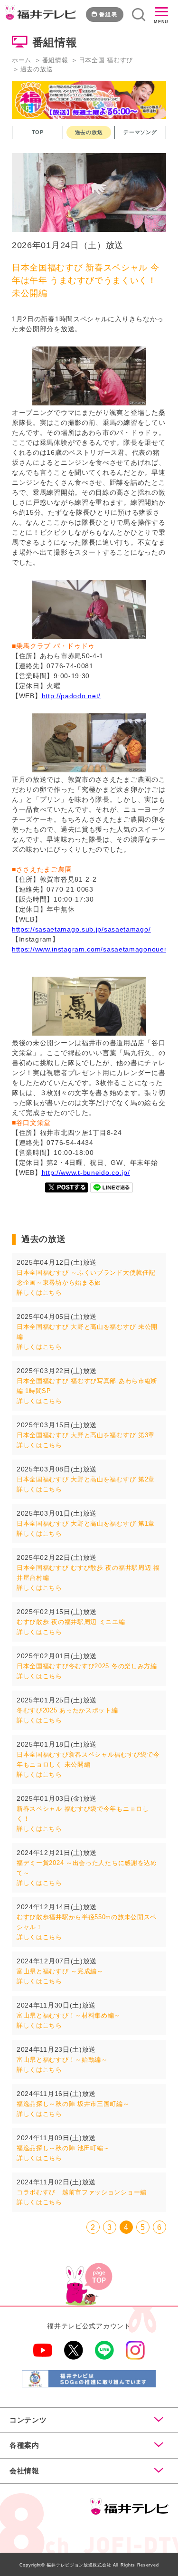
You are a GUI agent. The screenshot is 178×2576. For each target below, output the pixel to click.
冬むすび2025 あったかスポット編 (67, 1710)
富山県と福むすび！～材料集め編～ (69, 2015)
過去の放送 (89, 132)
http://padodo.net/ (71, 696)
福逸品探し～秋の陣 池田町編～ (63, 2148)
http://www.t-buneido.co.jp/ (86, 1173)
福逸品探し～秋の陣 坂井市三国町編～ (73, 2104)
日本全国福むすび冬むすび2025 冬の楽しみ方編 (87, 1666)
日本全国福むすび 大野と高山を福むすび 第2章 (86, 1479)
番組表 (108, 14)
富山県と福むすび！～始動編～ (62, 2060)
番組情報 (55, 60)
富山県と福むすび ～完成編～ (60, 1971)
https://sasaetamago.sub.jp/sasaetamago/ (81, 929)
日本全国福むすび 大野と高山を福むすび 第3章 (86, 1435)
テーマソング (140, 132)
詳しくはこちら (39, 1293)
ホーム (22, 60)
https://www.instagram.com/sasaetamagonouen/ (91, 949)
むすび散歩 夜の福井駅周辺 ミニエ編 (71, 1622)
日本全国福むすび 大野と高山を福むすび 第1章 (86, 1523)
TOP (38, 132)
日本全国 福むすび (106, 60)
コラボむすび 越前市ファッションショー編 (82, 2192)
